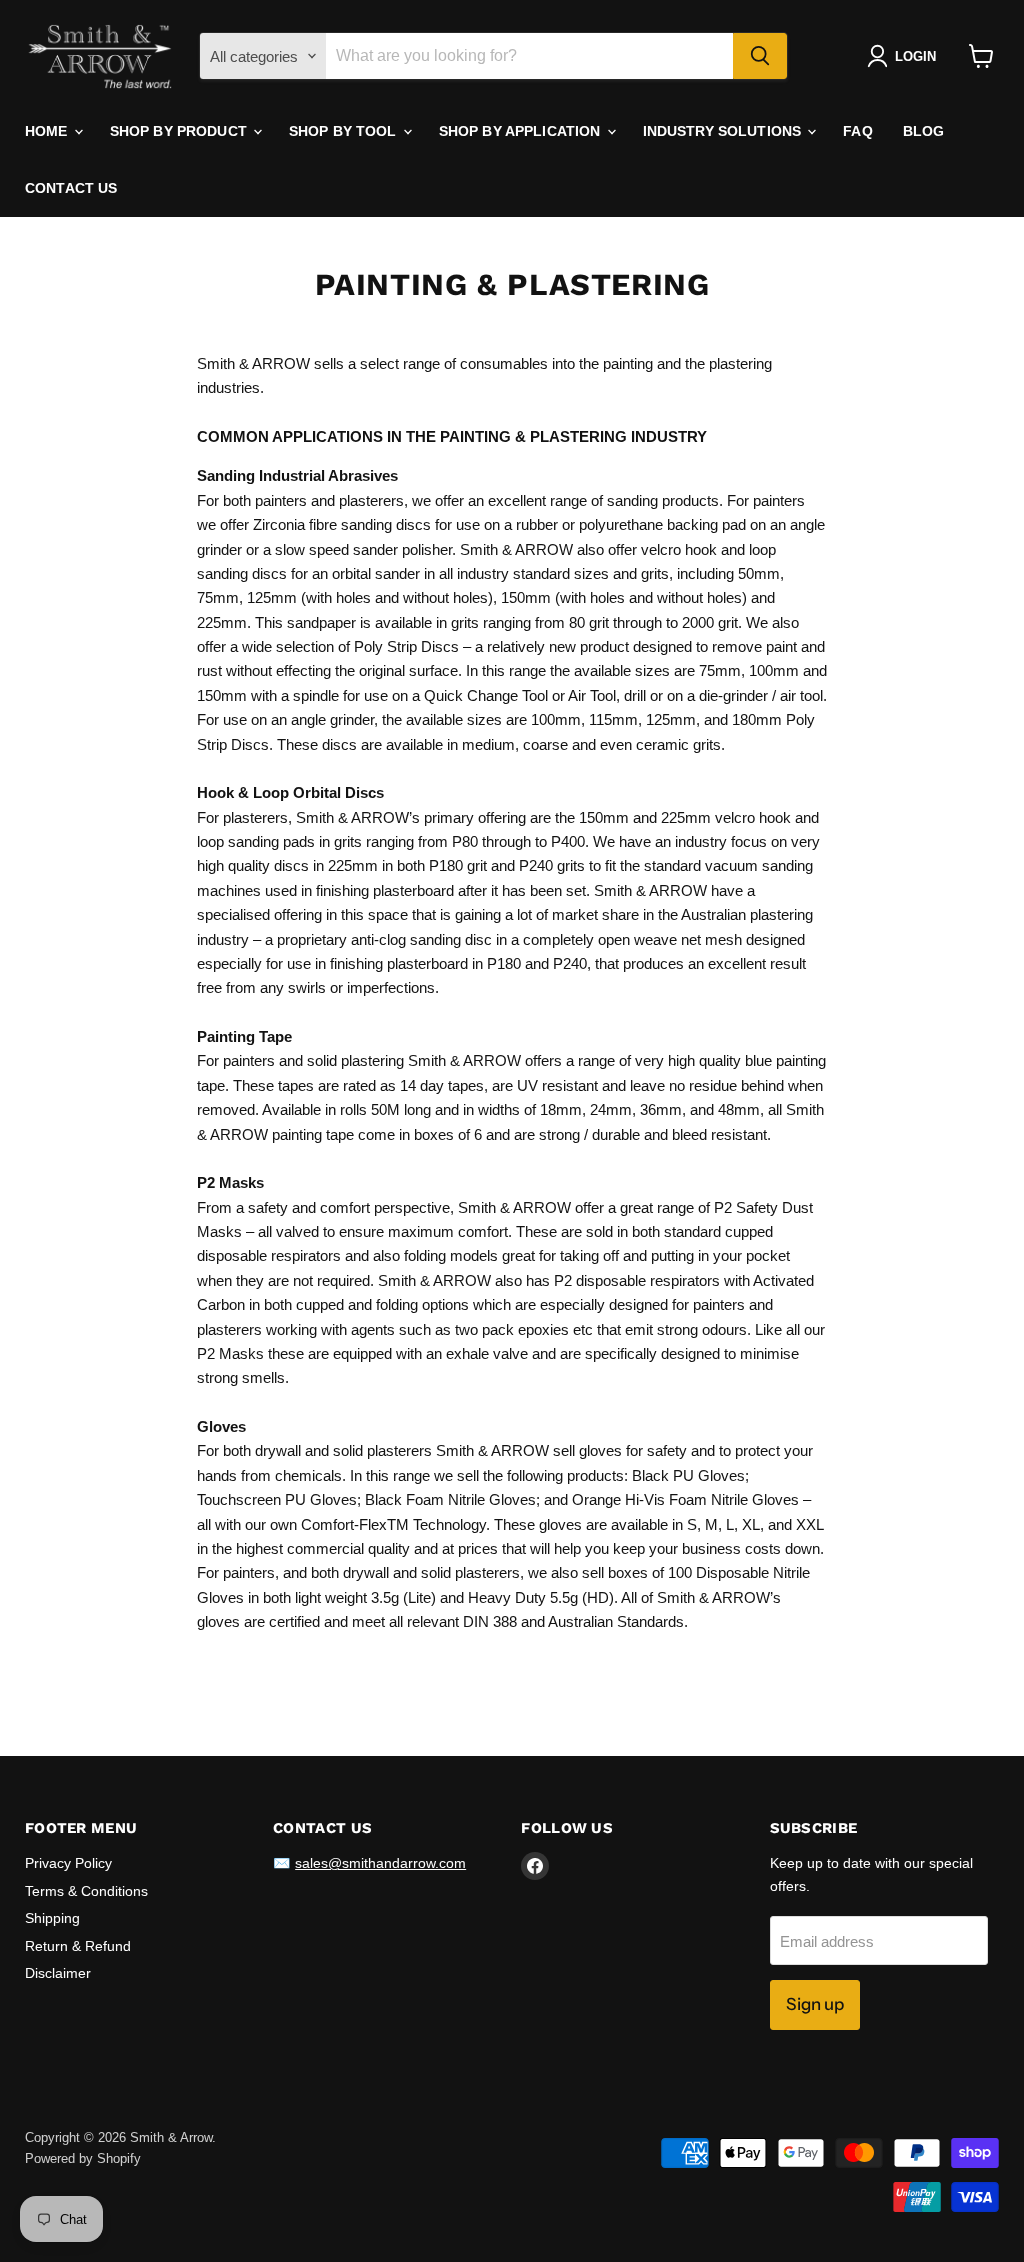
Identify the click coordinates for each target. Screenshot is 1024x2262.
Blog (924, 131)
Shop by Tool (345, 131)
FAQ (857, 131)
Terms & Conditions (86, 1891)
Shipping (52, 1918)
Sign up (815, 2004)
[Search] (760, 56)
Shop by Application (522, 131)
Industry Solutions (724, 131)
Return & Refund (78, 1946)
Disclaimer (58, 1973)
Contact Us (71, 188)
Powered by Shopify (83, 2158)
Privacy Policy (68, 1863)
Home (48, 131)
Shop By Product (180, 131)
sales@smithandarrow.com (380, 1863)
